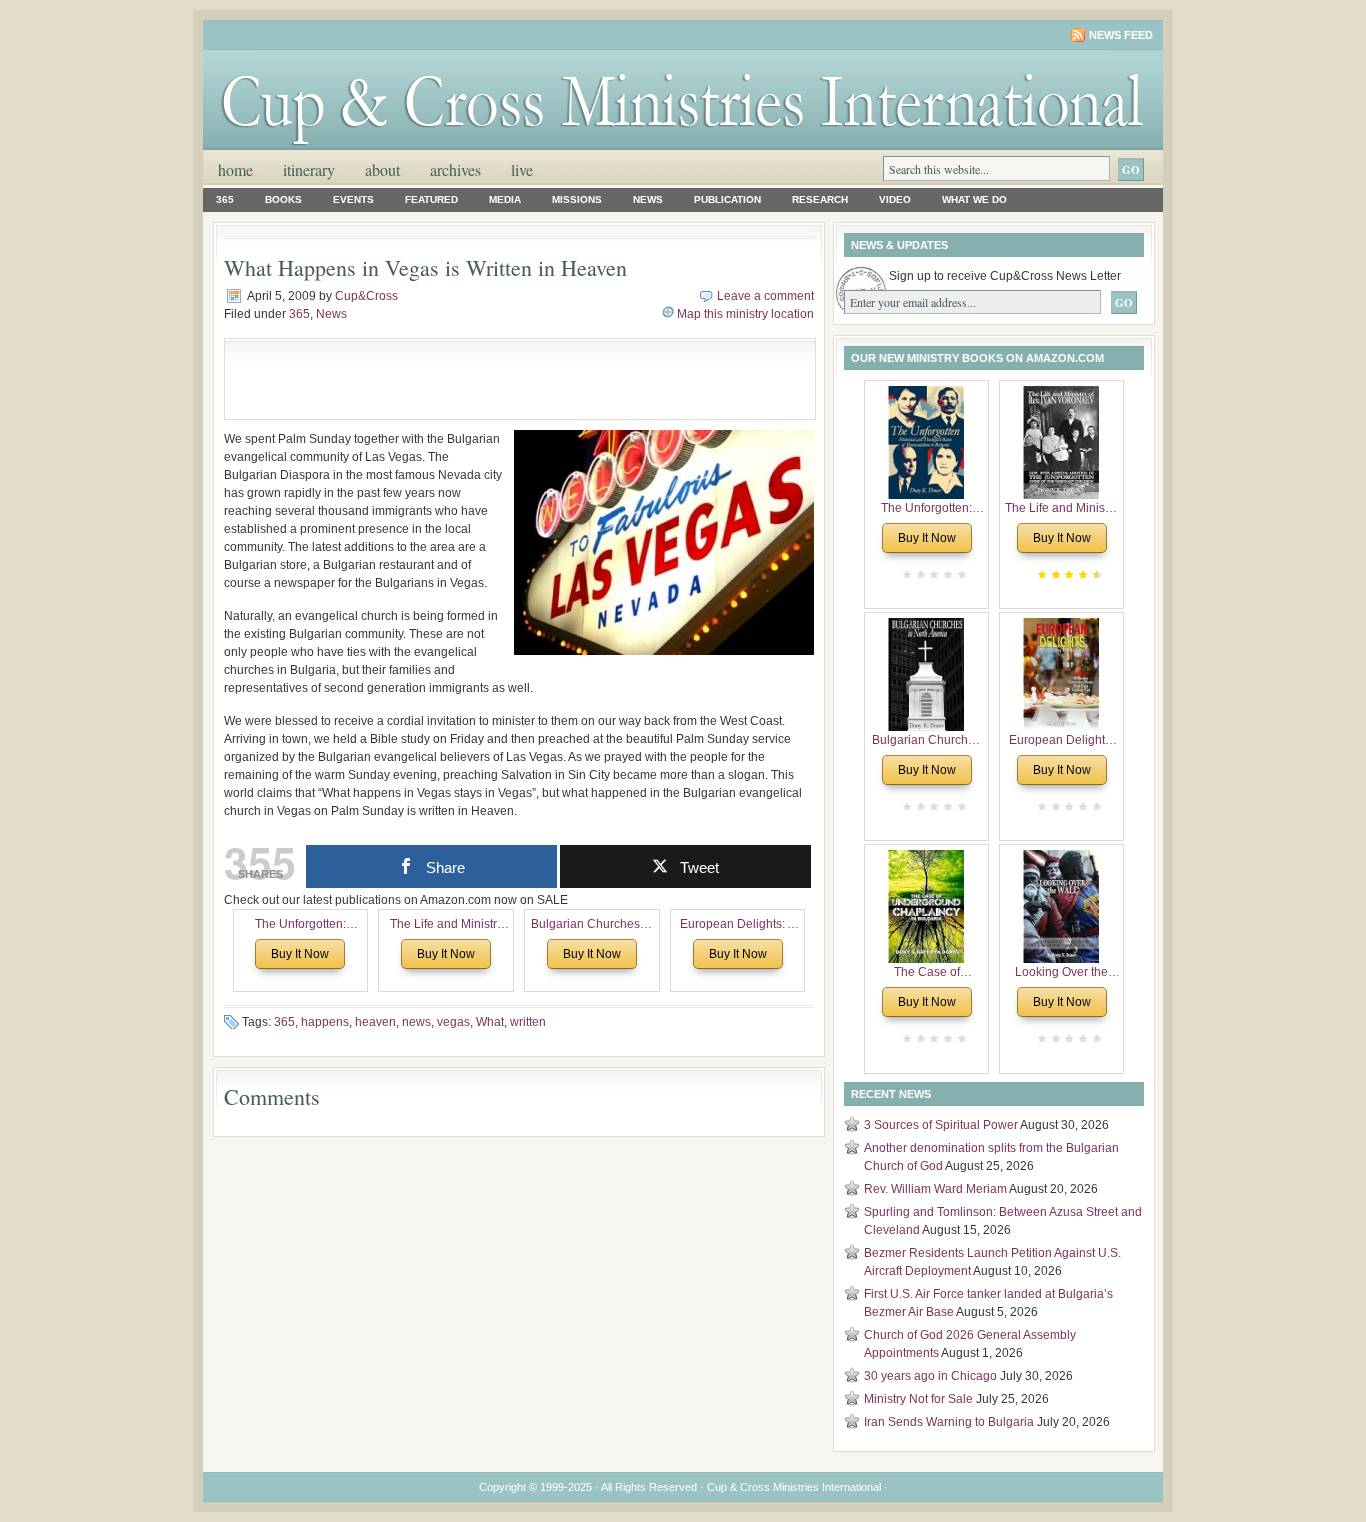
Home (235, 169)
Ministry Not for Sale (918, 1399)
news (416, 1022)
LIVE (522, 169)
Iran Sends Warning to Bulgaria (949, 1422)
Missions (577, 199)
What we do (974, 199)
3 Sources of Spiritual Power (941, 1125)
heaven (375, 1022)
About (382, 169)
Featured (431, 199)
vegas (453, 1022)
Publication (727, 199)
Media (505, 199)
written (528, 1022)
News (648, 199)
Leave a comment (765, 296)
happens (325, 1022)
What (490, 1022)
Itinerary (309, 169)
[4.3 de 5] (1095, 574)
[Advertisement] (469, 379)
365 (225, 199)
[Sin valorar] (960, 574)
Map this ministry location (745, 314)
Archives (455, 169)
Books (283, 199)
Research (820, 199)
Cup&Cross (366, 296)
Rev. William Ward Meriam (935, 1189)
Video (895, 199)
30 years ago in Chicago (930, 1376)
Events (353, 199)
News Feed (1121, 35)
